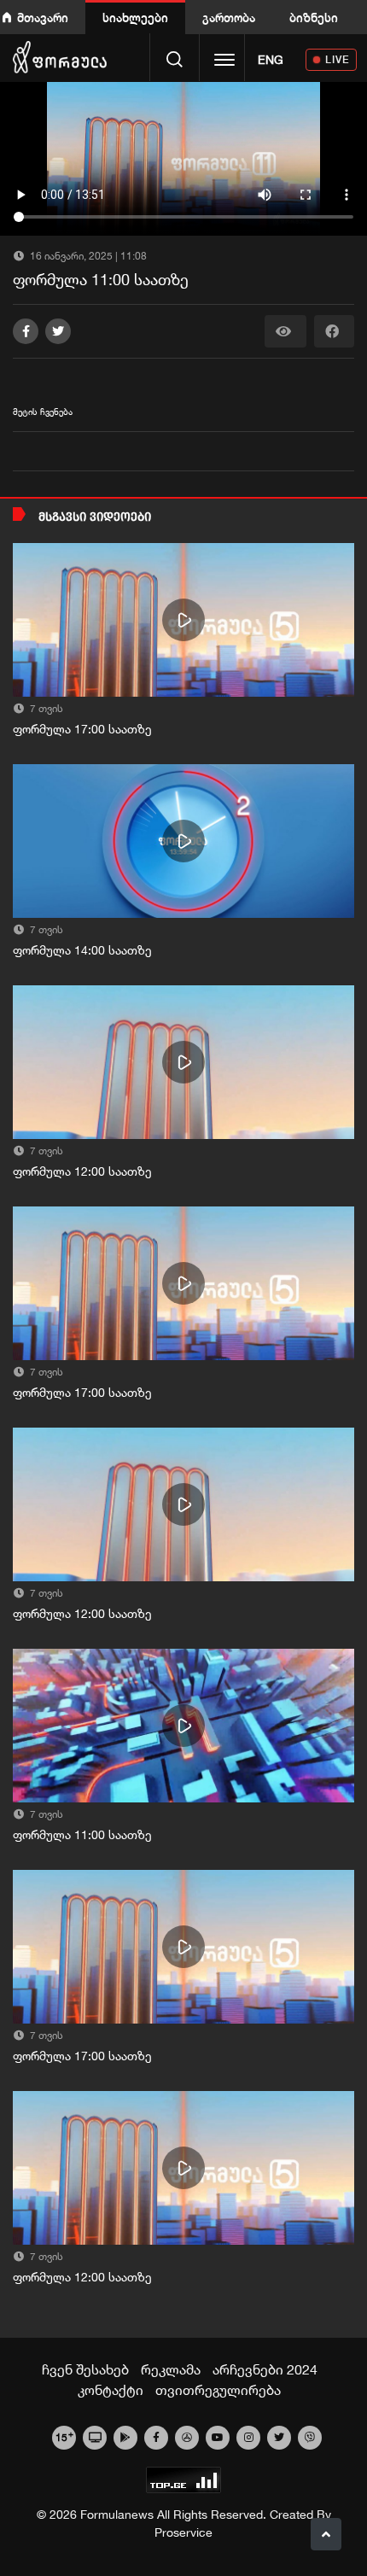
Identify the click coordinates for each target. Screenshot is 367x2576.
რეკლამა (171, 2369)
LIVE (338, 59)
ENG (271, 60)
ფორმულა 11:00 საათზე (82, 1835)
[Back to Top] (326, 2534)
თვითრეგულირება (218, 2390)
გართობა (229, 18)
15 (64, 2436)
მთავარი (43, 18)
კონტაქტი (111, 2390)
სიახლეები (135, 18)
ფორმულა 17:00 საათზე (82, 729)
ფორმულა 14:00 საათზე (82, 950)
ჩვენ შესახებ (85, 2369)
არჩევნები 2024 (265, 2369)
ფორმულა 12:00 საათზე (82, 1171)
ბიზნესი (314, 18)
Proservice (183, 2532)
